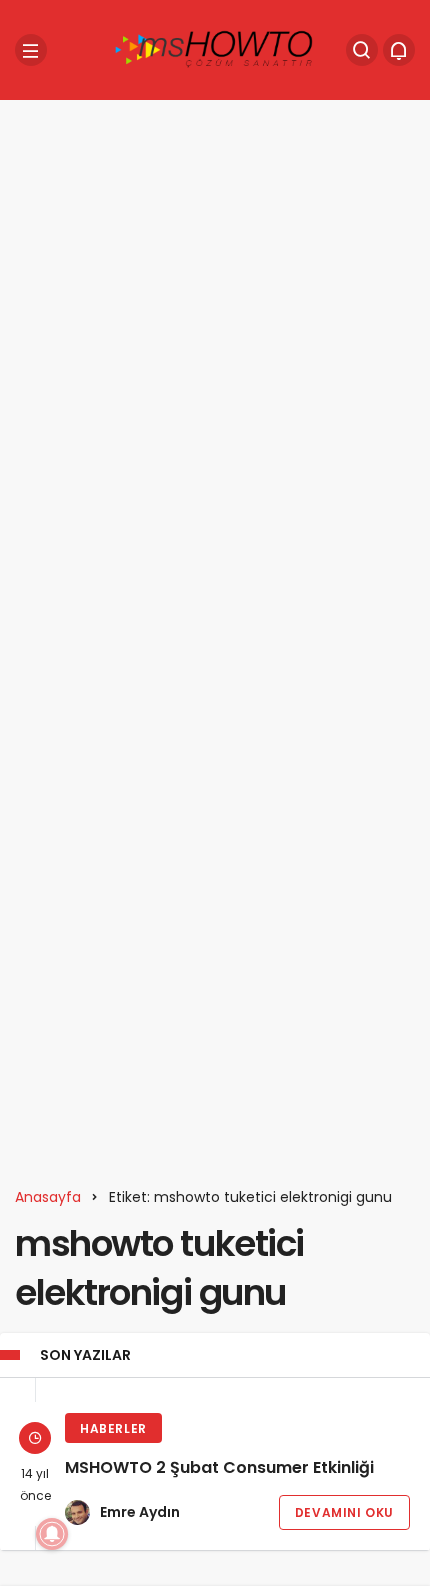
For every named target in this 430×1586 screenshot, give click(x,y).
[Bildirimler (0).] (399, 50)
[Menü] (31, 50)
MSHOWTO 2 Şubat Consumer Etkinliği (219, 1468)
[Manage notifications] (52, 1534)
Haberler (113, 1428)
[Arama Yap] (362, 50)
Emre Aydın (140, 1512)
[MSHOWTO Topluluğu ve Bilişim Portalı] (215, 48)
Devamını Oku (344, 1512)
